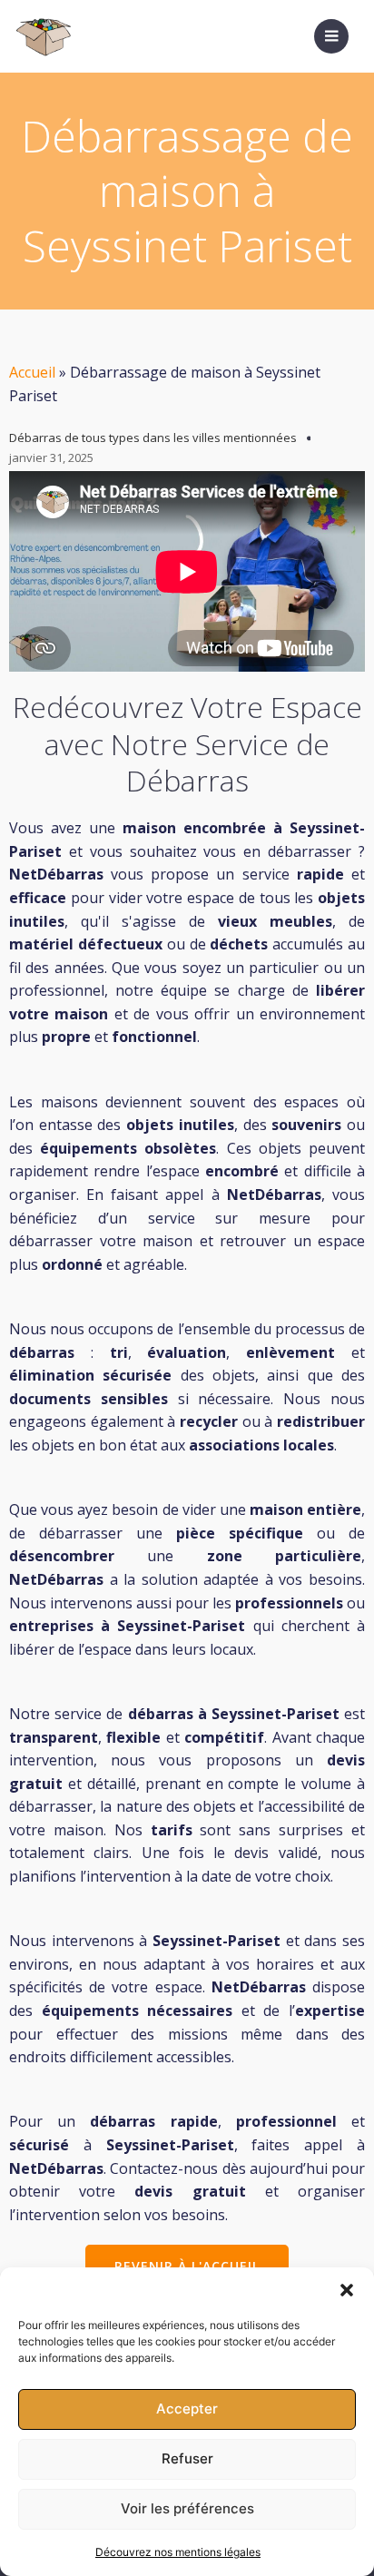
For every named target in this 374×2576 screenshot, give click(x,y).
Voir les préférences (187, 2508)
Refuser (187, 2458)
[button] (347, 2290)
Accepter (187, 2409)
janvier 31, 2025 (51, 457)
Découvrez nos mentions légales (178, 2552)
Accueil (32, 372)
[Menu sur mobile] (331, 36)
